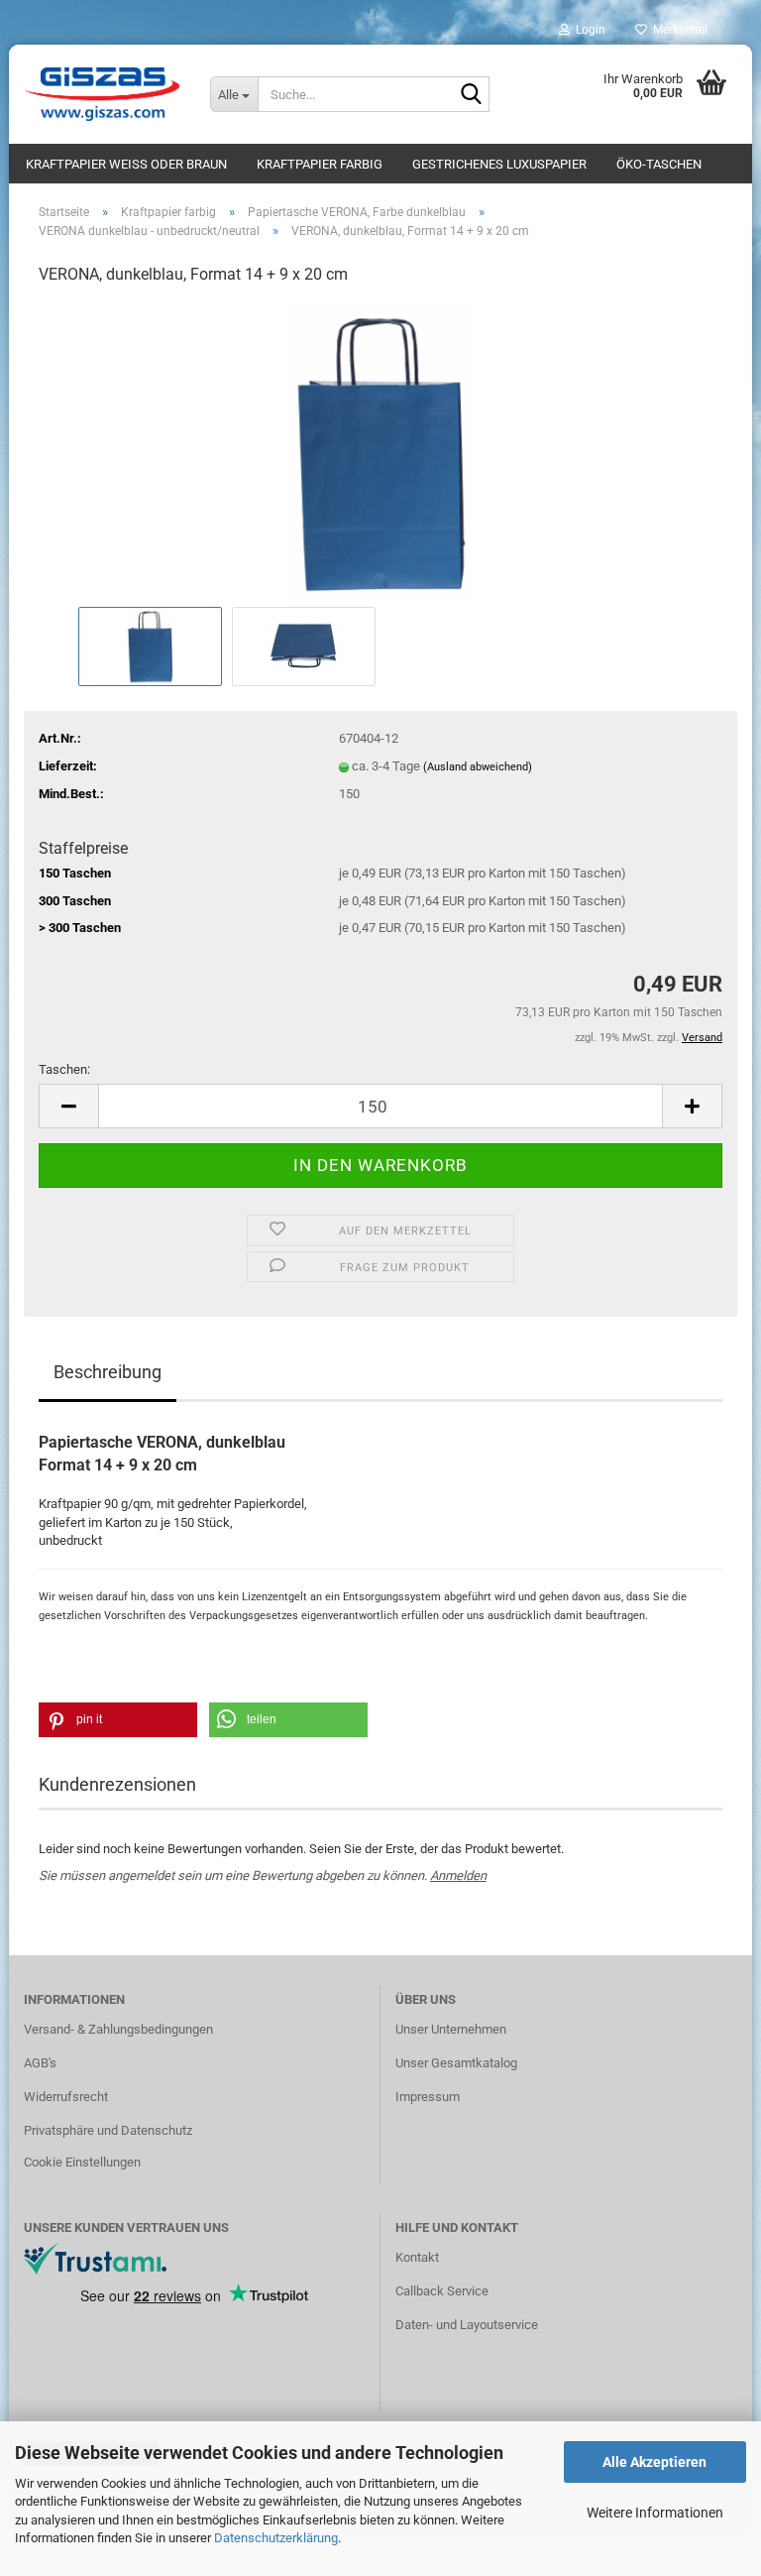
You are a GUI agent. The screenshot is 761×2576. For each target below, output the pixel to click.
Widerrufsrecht (66, 2097)
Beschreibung (108, 1372)
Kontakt (417, 2257)
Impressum (428, 2097)
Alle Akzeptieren (654, 2462)
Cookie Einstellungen (82, 2162)
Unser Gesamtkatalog (456, 2063)
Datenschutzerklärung (276, 2538)
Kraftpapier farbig (320, 164)
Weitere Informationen (655, 2513)
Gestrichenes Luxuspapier (499, 164)
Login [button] (588, 30)
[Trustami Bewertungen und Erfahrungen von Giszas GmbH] (95, 2257)
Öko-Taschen (659, 164)
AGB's (40, 2063)
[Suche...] (471, 95)
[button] (68, 1106)
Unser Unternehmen (451, 2029)
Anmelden (458, 1875)
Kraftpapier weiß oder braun (126, 164)
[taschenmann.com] (102, 94)
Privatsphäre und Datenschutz (108, 2130)
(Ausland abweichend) (478, 767)
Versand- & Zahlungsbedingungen (118, 2029)
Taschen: (64, 1069)
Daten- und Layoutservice (467, 2325)
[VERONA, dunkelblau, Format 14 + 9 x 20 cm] (380, 452)
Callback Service (442, 2291)
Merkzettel (677, 30)
